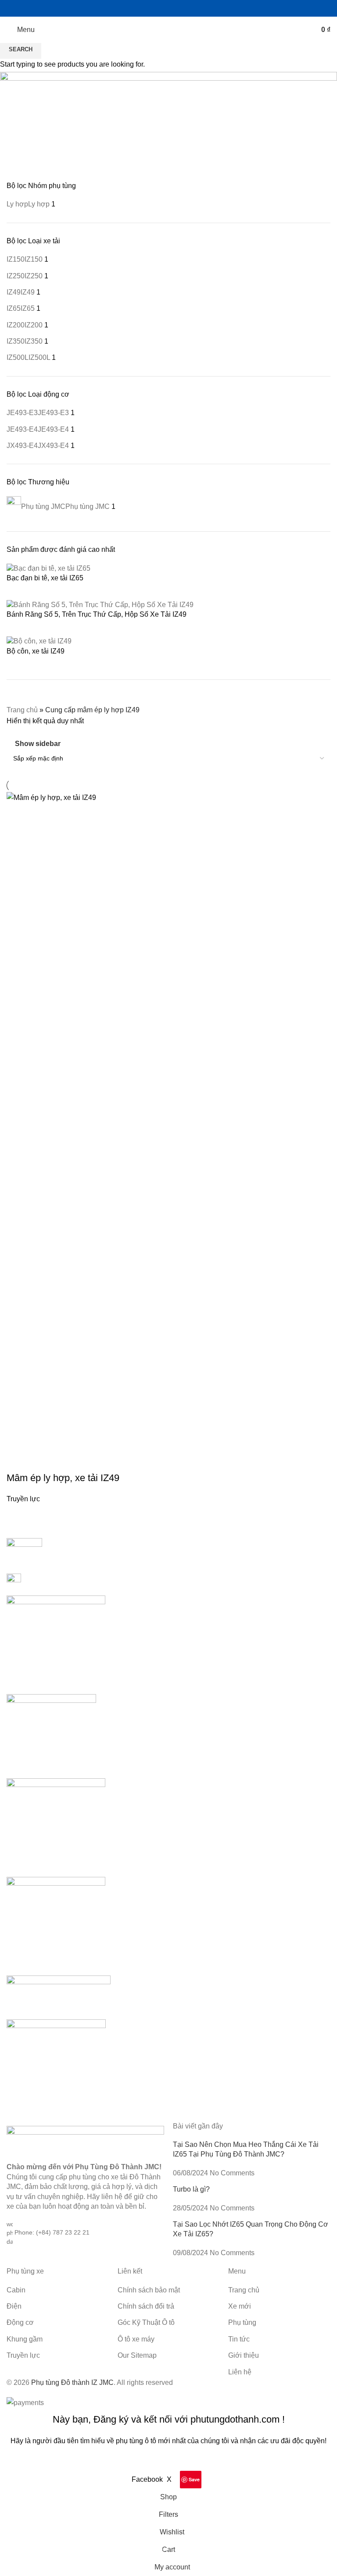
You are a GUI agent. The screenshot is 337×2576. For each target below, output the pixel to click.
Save (194, 2479)
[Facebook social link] (141, 8)
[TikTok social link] (196, 8)
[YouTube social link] (174, 8)
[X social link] (152, 8)
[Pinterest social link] (185, 8)
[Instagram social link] (163, 8)
